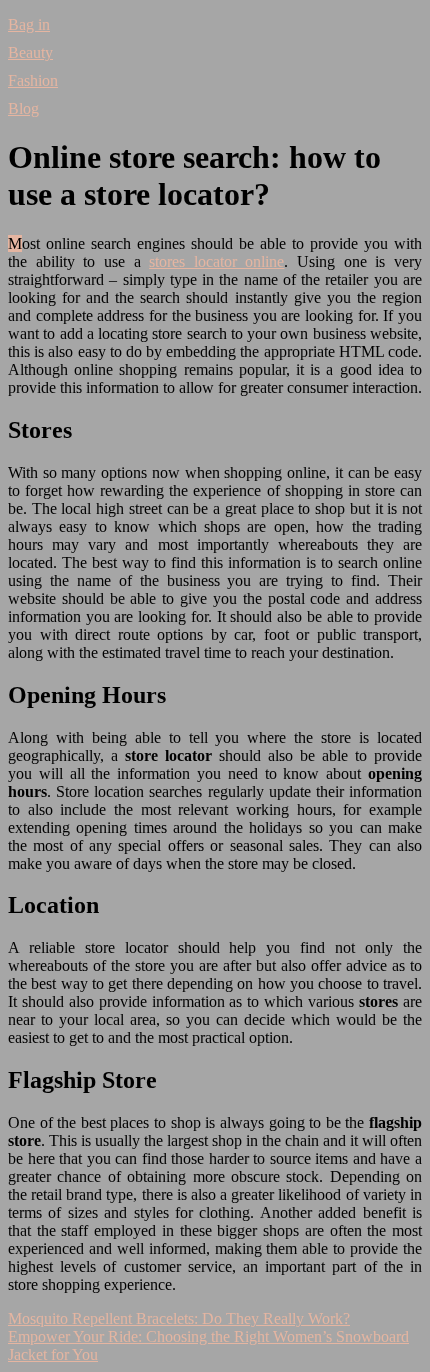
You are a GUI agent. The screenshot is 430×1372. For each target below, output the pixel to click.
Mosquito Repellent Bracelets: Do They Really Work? (179, 1318)
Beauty (30, 52)
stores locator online (216, 261)
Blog (23, 108)
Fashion (33, 80)
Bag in (29, 24)
